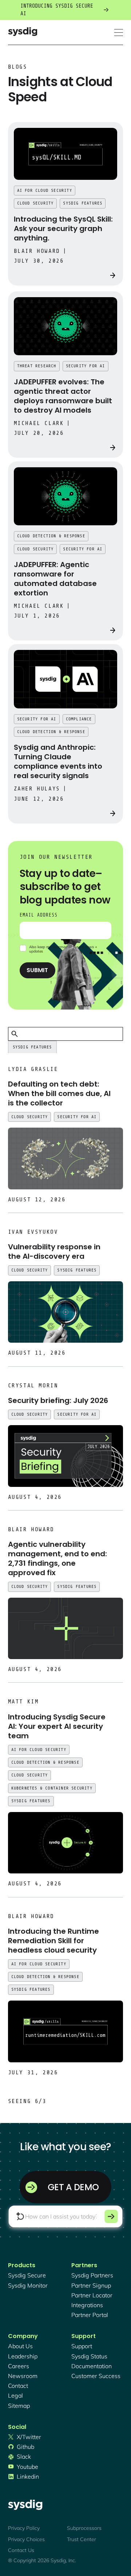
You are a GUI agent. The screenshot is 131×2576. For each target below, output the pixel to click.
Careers (19, 2366)
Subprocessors (84, 2528)
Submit (37, 970)
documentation (92, 2366)
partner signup (91, 2285)
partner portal (90, 2315)
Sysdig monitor (28, 2285)
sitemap (19, 2406)
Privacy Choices (26, 2539)
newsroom (23, 2376)
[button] (119, 33)
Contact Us (21, 2550)
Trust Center (82, 2539)
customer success (96, 2376)
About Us (20, 2346)
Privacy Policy (24, 2528)
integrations (87, 2305)
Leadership (23, 2356)
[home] (23, 33)
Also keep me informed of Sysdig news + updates (63, 949)
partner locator (92, 2295)
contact (18, 2386)
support (82, 2346)
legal (15, 2395)
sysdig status (89, 2356)
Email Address (39, 915)
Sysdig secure (27, 2275)
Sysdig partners (92, 2275)
